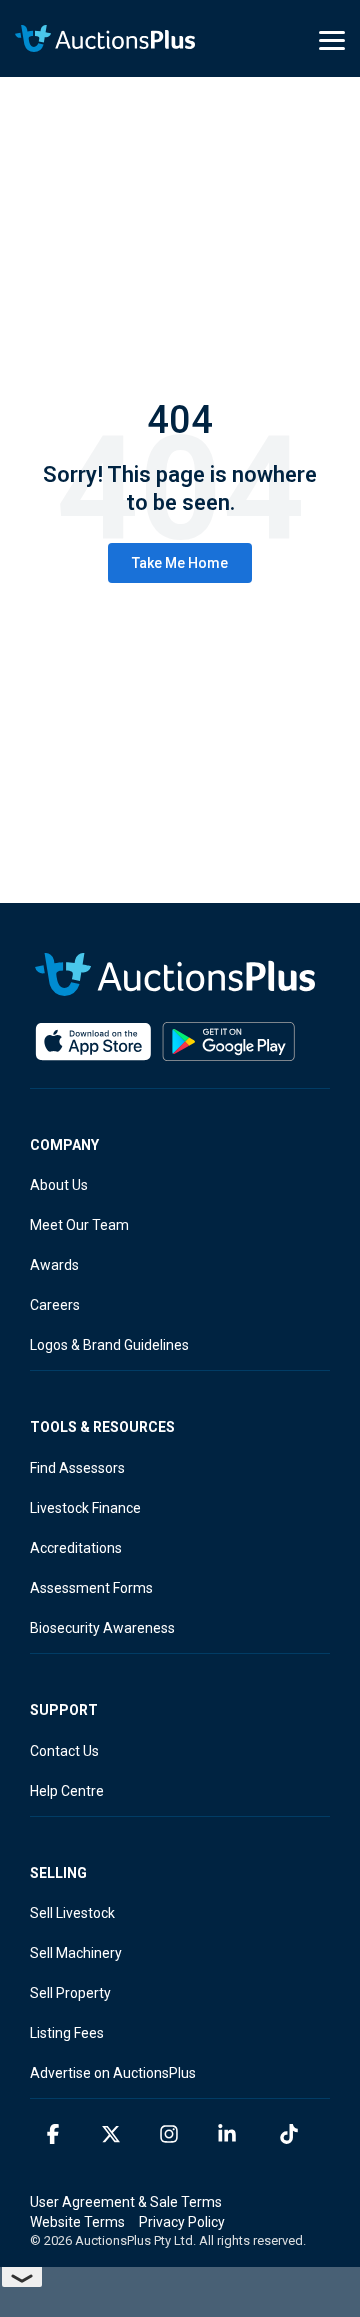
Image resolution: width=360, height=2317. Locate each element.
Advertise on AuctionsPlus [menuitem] (113, 2073)
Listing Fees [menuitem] (67, 2033)
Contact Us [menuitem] (64, 1751)
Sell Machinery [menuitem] (76, 1953)
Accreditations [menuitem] (76, 1548)
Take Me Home (180, 563)
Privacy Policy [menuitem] (182, 2222)
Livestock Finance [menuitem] (85, 1508)
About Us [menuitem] (59, 1185)
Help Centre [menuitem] (67, 1791)
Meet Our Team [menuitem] (79, 1225)
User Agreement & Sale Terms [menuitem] (126, 2202)
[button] (332, 39)
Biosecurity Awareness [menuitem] (102, 1628)
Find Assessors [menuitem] (77, 1468)
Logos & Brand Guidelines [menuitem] (109, 1345)
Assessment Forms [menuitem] (91, 1588)
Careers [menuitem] (55, 1305)
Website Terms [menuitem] (77, 2222)
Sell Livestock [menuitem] (72, 1913)
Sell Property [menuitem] (70, 1993)
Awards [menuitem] (54, 1265)
